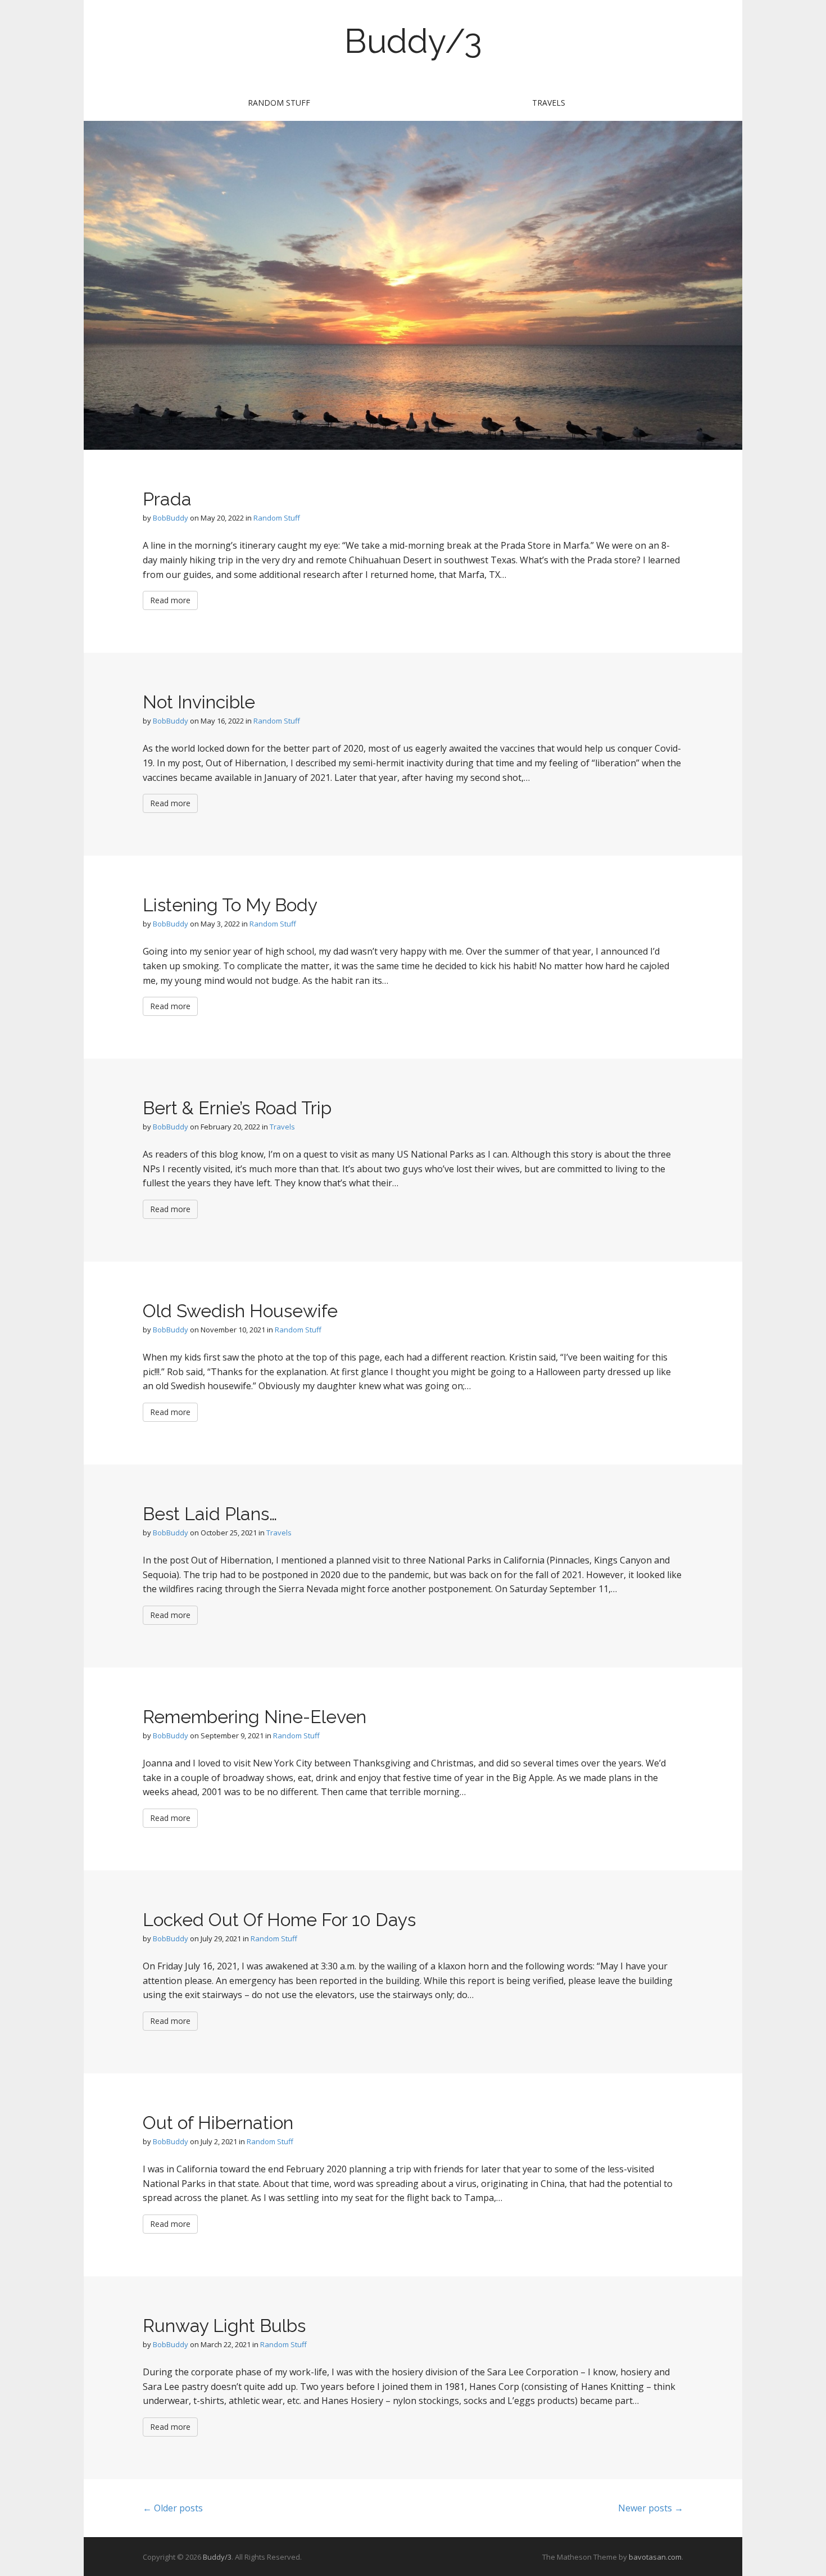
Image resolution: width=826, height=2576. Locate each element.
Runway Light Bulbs (224, 2326)
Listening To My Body (230, 905)
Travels (549, 103)
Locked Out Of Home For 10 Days (279, 1920)
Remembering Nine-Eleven (255, 1717)
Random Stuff (279, 103)
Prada (167, 499)
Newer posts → (651, 2508)
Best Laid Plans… (210, 1514)
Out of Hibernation (218, 2123)
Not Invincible (199, 702)
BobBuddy (171, 518)
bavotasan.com (655, 2557)
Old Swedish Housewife (240, 1311)
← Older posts (173, 2508)
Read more (170, 600)
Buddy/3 (413, 41)
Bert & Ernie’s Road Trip (237, 1108)
